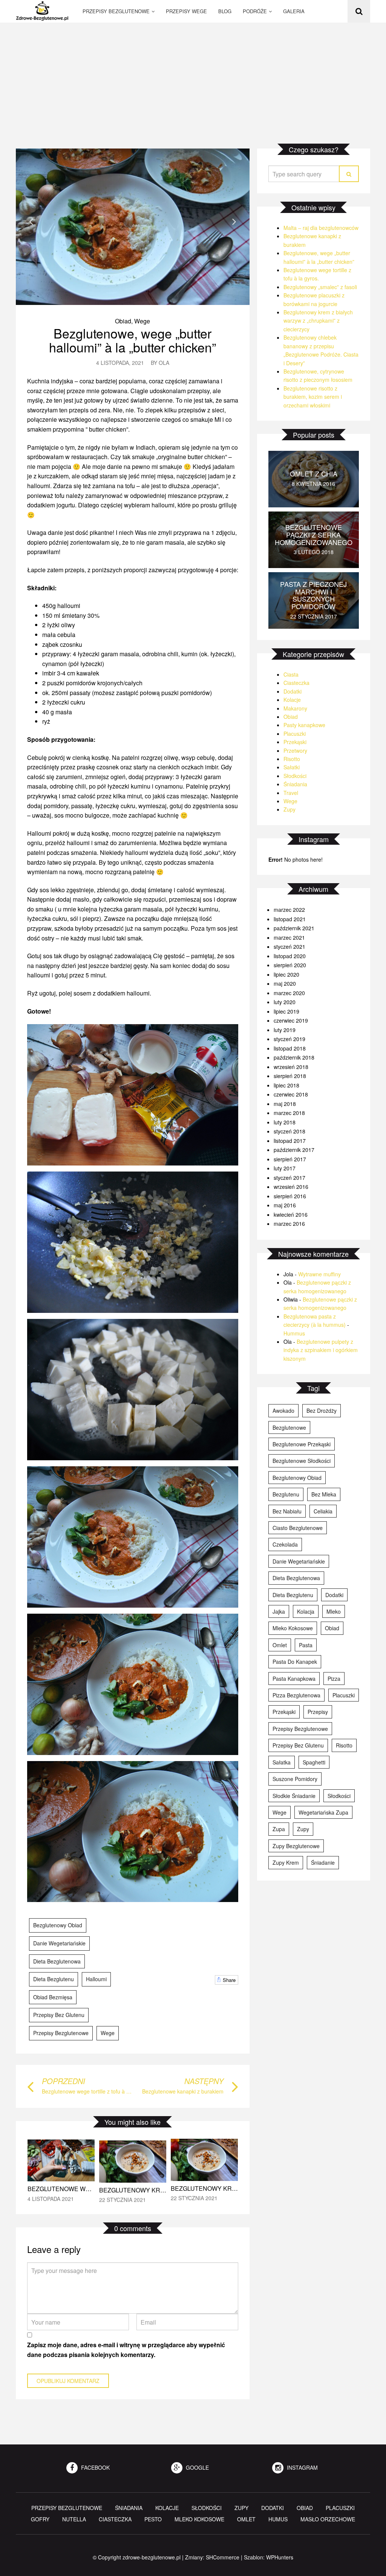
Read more (61, 2173)
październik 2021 (294, 928)
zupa (279, 1829)
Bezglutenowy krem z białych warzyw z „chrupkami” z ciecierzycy (318, 321)
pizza (334, 1679)
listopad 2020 (290, 956)
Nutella (74, 2519)
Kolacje (292, 700)
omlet (280, 1645)
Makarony (295, 708)
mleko (334, 1611)
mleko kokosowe (293, 1628)
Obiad (123, 321)
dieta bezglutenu (54, 1979)
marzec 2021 (289, 937)
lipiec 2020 (286, 974)
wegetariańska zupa (323, 1812)
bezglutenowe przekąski (302, 1444)
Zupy (289, 809)
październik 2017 (294, 1150)
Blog (225, 11)
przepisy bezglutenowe (61, 2033)
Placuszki (295, 734)
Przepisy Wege (186, 11)
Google (197, 2467)
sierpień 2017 (290, 1159)
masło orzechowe (328, 2519)
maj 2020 (285, 983)
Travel (291, 793)
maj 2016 (285, 1205)
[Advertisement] (193, 79)
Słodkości (295, 776)
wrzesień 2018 (291, 1067)
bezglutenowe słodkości (302, 1461)
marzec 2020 (289, 993)
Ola (164, 363)
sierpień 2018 (290, 1076)
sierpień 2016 (290, 1196)
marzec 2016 (289, 1224)
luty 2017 (285, 1168)
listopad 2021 (290, 919)
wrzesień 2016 (291, 1187)
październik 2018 (294, 1057)
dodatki (334, 1595)
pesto (153, 2519)
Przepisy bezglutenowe (116, 11)
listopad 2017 (290, 1141)
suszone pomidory (295, 1779)
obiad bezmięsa (53, 1997)
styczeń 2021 (289, 946)
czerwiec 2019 (291, 1020)
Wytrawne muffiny (319, 1274)
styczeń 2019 (289, 1039)
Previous (31, 221)
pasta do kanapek (295, 1662)
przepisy (318, 1712)
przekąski (284, 1712)
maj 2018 (285, 1104)
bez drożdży (322, 1411)
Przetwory (295, 750)
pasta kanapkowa (294, 1679)
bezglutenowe (289, 1427)
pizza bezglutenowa (296, 1695)
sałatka (282, 1762)
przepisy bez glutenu (59, 2015)
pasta (306, 1645)
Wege (142, 321)
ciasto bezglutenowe (298, 1528)
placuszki (344, 1695)
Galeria (294, 11)
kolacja (306, 1611)
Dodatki (293, 691)
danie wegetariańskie (59, 1943)
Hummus (294, 1333)
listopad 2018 (290, 1048)
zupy (303, 1829)
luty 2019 (285, 1030)
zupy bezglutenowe (296, 1846)
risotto (344, 1745)
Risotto (292, 759)
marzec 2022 (289, 910)
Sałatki (292, 767)
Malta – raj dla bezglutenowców (321, 228)
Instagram (302, 2467)
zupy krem (286, 1862)
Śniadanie (323, 1862)
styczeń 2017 (289, 1178)
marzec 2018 (289, 1113)
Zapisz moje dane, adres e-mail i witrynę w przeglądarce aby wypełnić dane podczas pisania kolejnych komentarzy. (126, 2350)
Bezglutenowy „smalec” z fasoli (320, 287)
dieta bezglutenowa (57, 1961)
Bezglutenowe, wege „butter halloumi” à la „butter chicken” (132, 340)
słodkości (339, 1796)
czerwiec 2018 (291, 1094)
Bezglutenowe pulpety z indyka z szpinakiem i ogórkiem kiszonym (321, 1350)
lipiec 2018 (286, 1085)
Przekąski (295, 742)
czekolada (285, 1544)
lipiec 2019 (286, 1011)
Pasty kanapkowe (304, 725)
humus (278, 2519)
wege (108, 2033)
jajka (279, 1611)
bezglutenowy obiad (58, 1925)
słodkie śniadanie (294, 1796)
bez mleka (324, 1494)
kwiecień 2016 (291, 1214)
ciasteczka (115, 2519)
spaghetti (314, 1762)
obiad (332, 1628)
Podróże (255, 11)
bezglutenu (286, 1494)
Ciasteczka (296, 683)
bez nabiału (287, 1511)
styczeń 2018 (289, 1131)
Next (234, 221)
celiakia (323, 1511)
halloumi (96, 1979)
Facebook (95, 2467)
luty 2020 (285, 1002)
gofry (40, 2519)
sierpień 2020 (290, 965)
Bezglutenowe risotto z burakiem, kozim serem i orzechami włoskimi (313, 397)
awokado (283, 1411)
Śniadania (295, 784)
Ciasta (291, 674)
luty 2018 (285, 1122)
